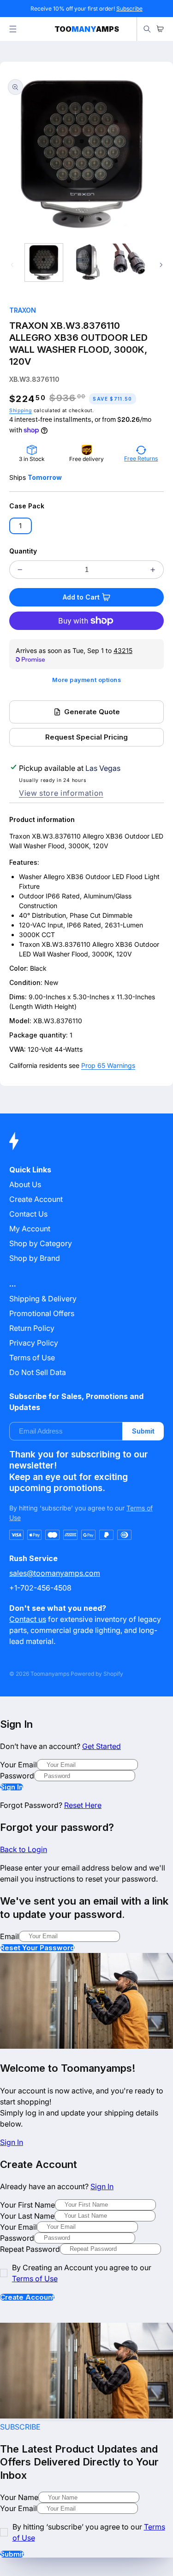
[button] (13, 29)
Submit (143, 1431)
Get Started (101, 1746)
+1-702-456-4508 (40, 1588)
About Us (25, 1184)
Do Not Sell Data (38, 1372)
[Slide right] (161, 265)
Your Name (19, 2497)
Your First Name (27, 2205)
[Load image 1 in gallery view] (44, 262)
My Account (30, 1229)
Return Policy (32, 1328)
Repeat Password (30, 2249)
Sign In (12, 1787)
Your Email (18, 1765)
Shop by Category (41, 1243)
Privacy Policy (34, 1343)
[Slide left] (12, 265)
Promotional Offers (42, 1313)
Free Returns (141, 458)
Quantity (23, 551)
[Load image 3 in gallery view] (129, 262)
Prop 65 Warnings (108, 1065)
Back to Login (24, 1849)
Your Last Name (27, 2216)
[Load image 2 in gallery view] (86, 262)
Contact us (28, 1619)
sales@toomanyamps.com (55, 1573)
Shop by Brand (35, 1258)
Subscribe (129, 9)
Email (9, 1936)
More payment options (87, 680)
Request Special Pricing (86, 737)
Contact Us (28, 1214)
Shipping (21, 411)
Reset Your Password (37, 1948)
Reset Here (83, 1805)
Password (17, 1776)
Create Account (27, 2297)
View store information (61, 793)
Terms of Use (32, 1358)
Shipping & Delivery (43, 1299)
